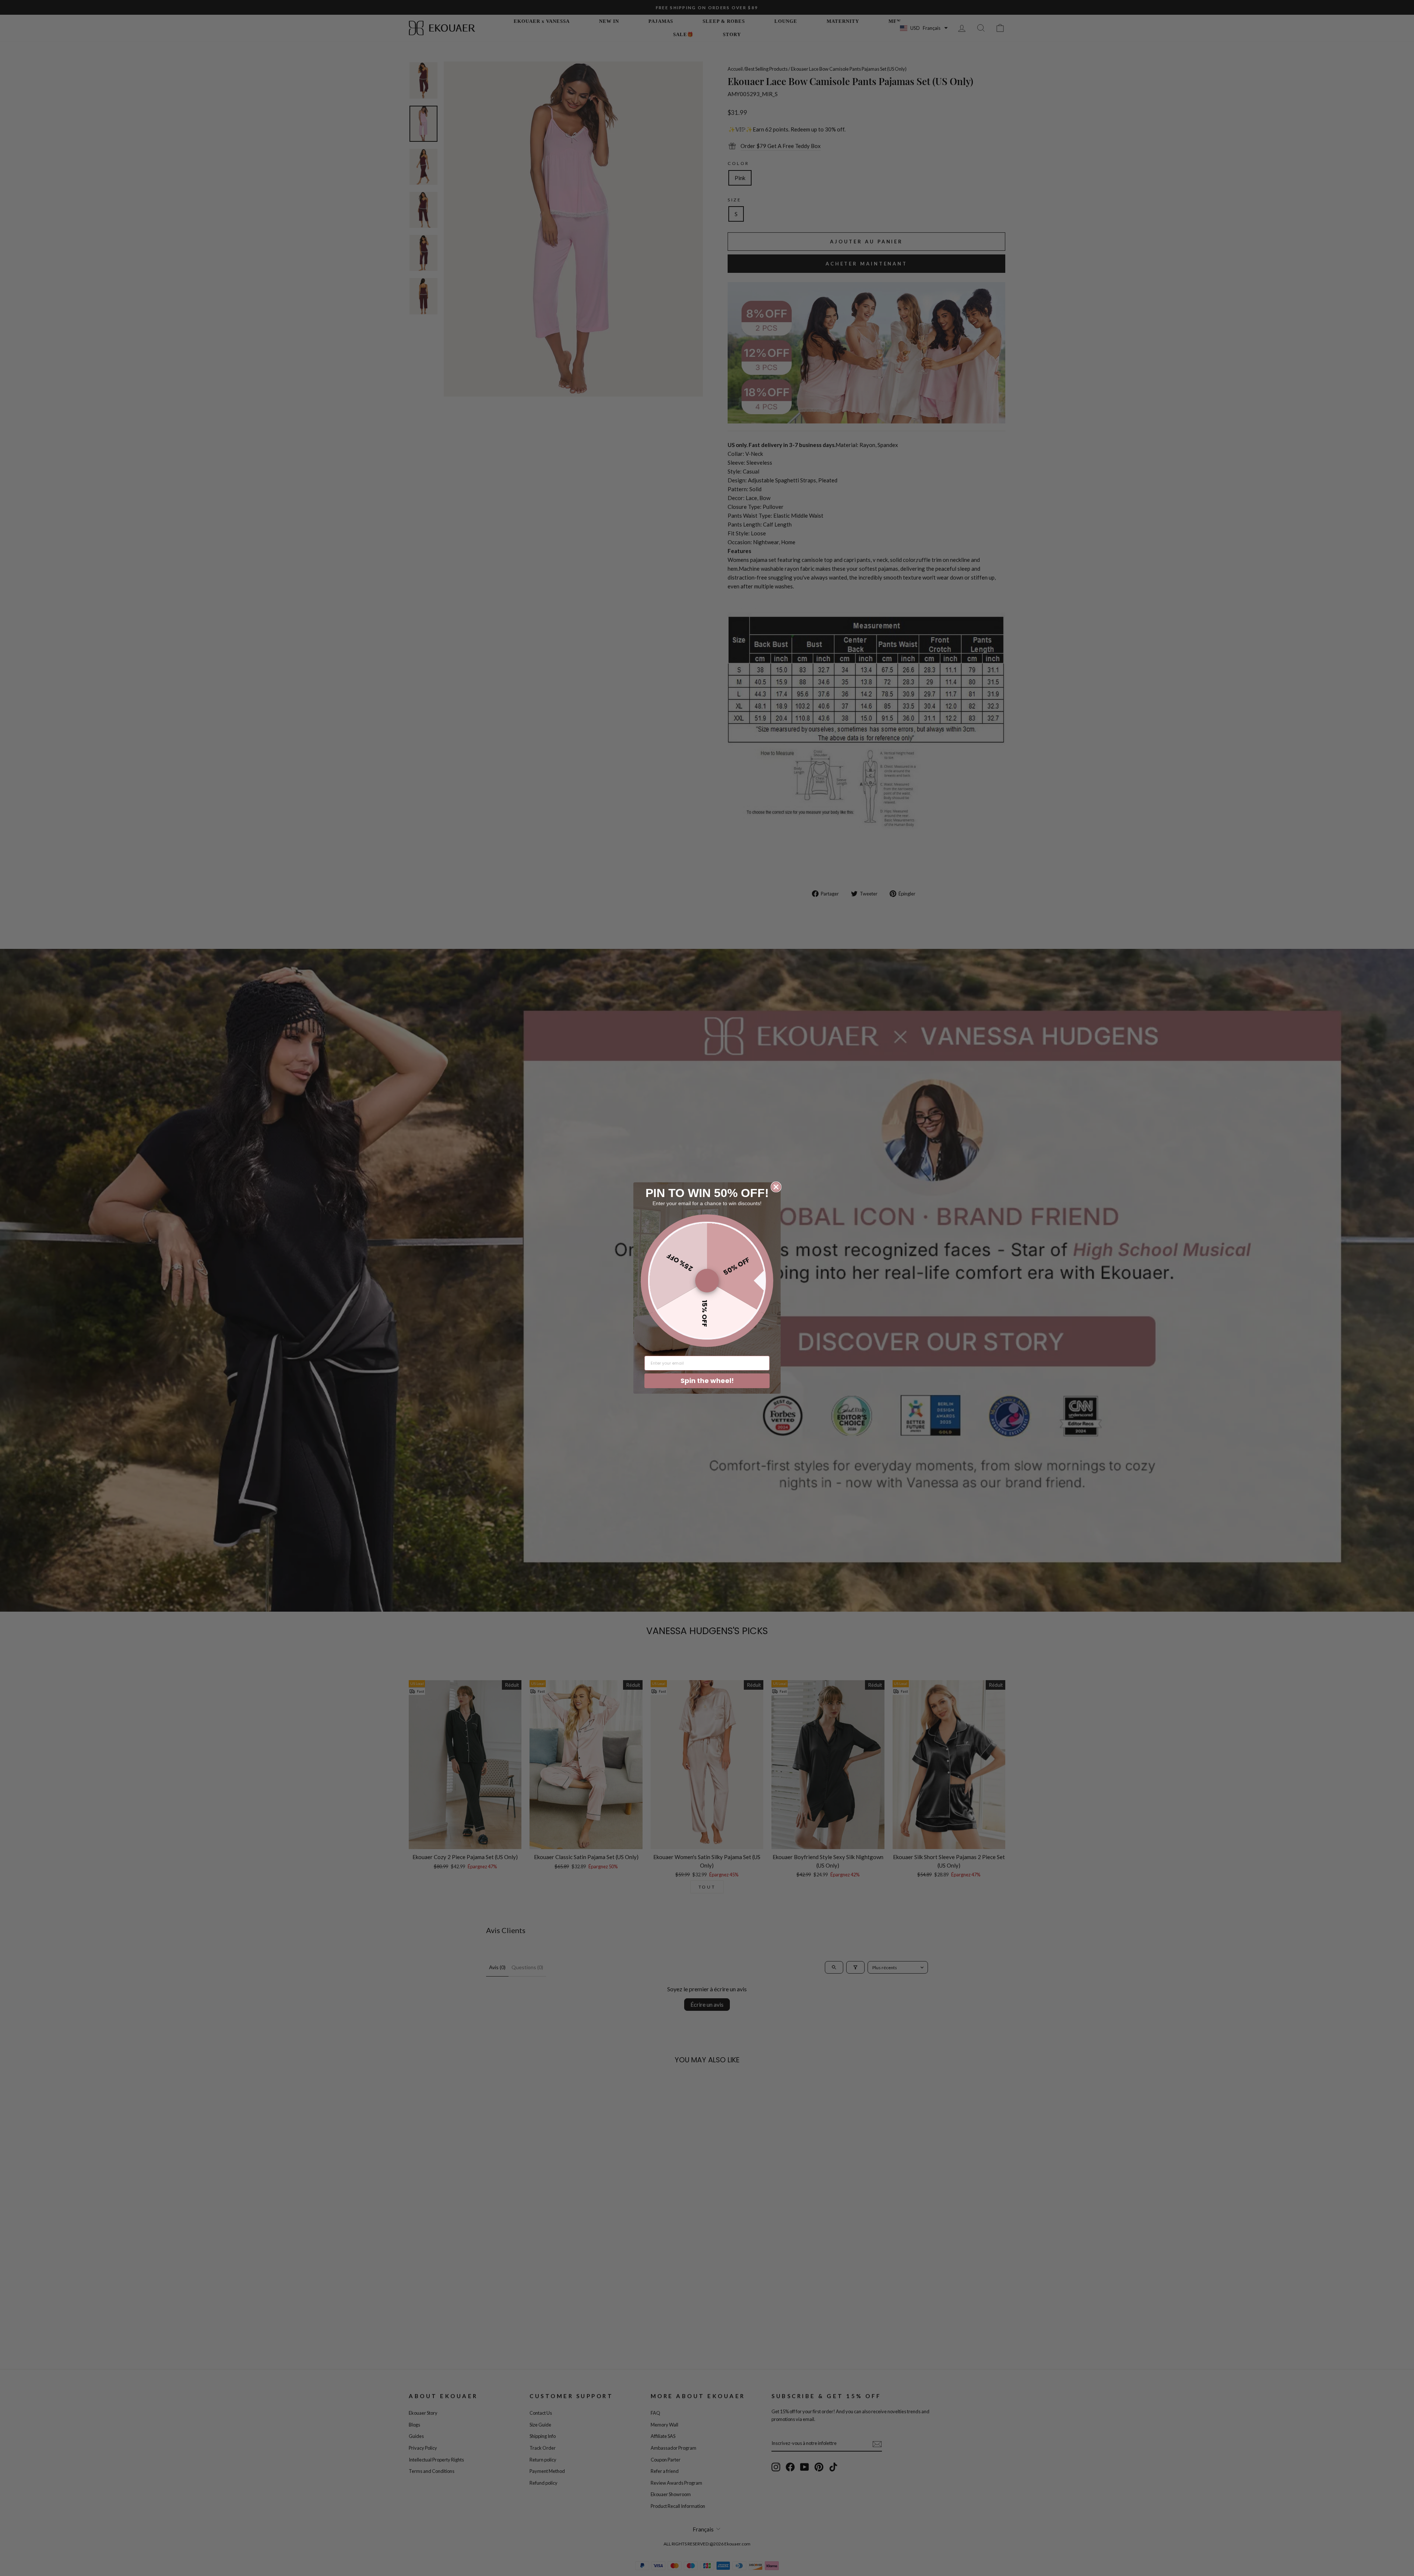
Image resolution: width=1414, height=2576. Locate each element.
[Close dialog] (776, 1187)
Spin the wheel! (707, 1381)
